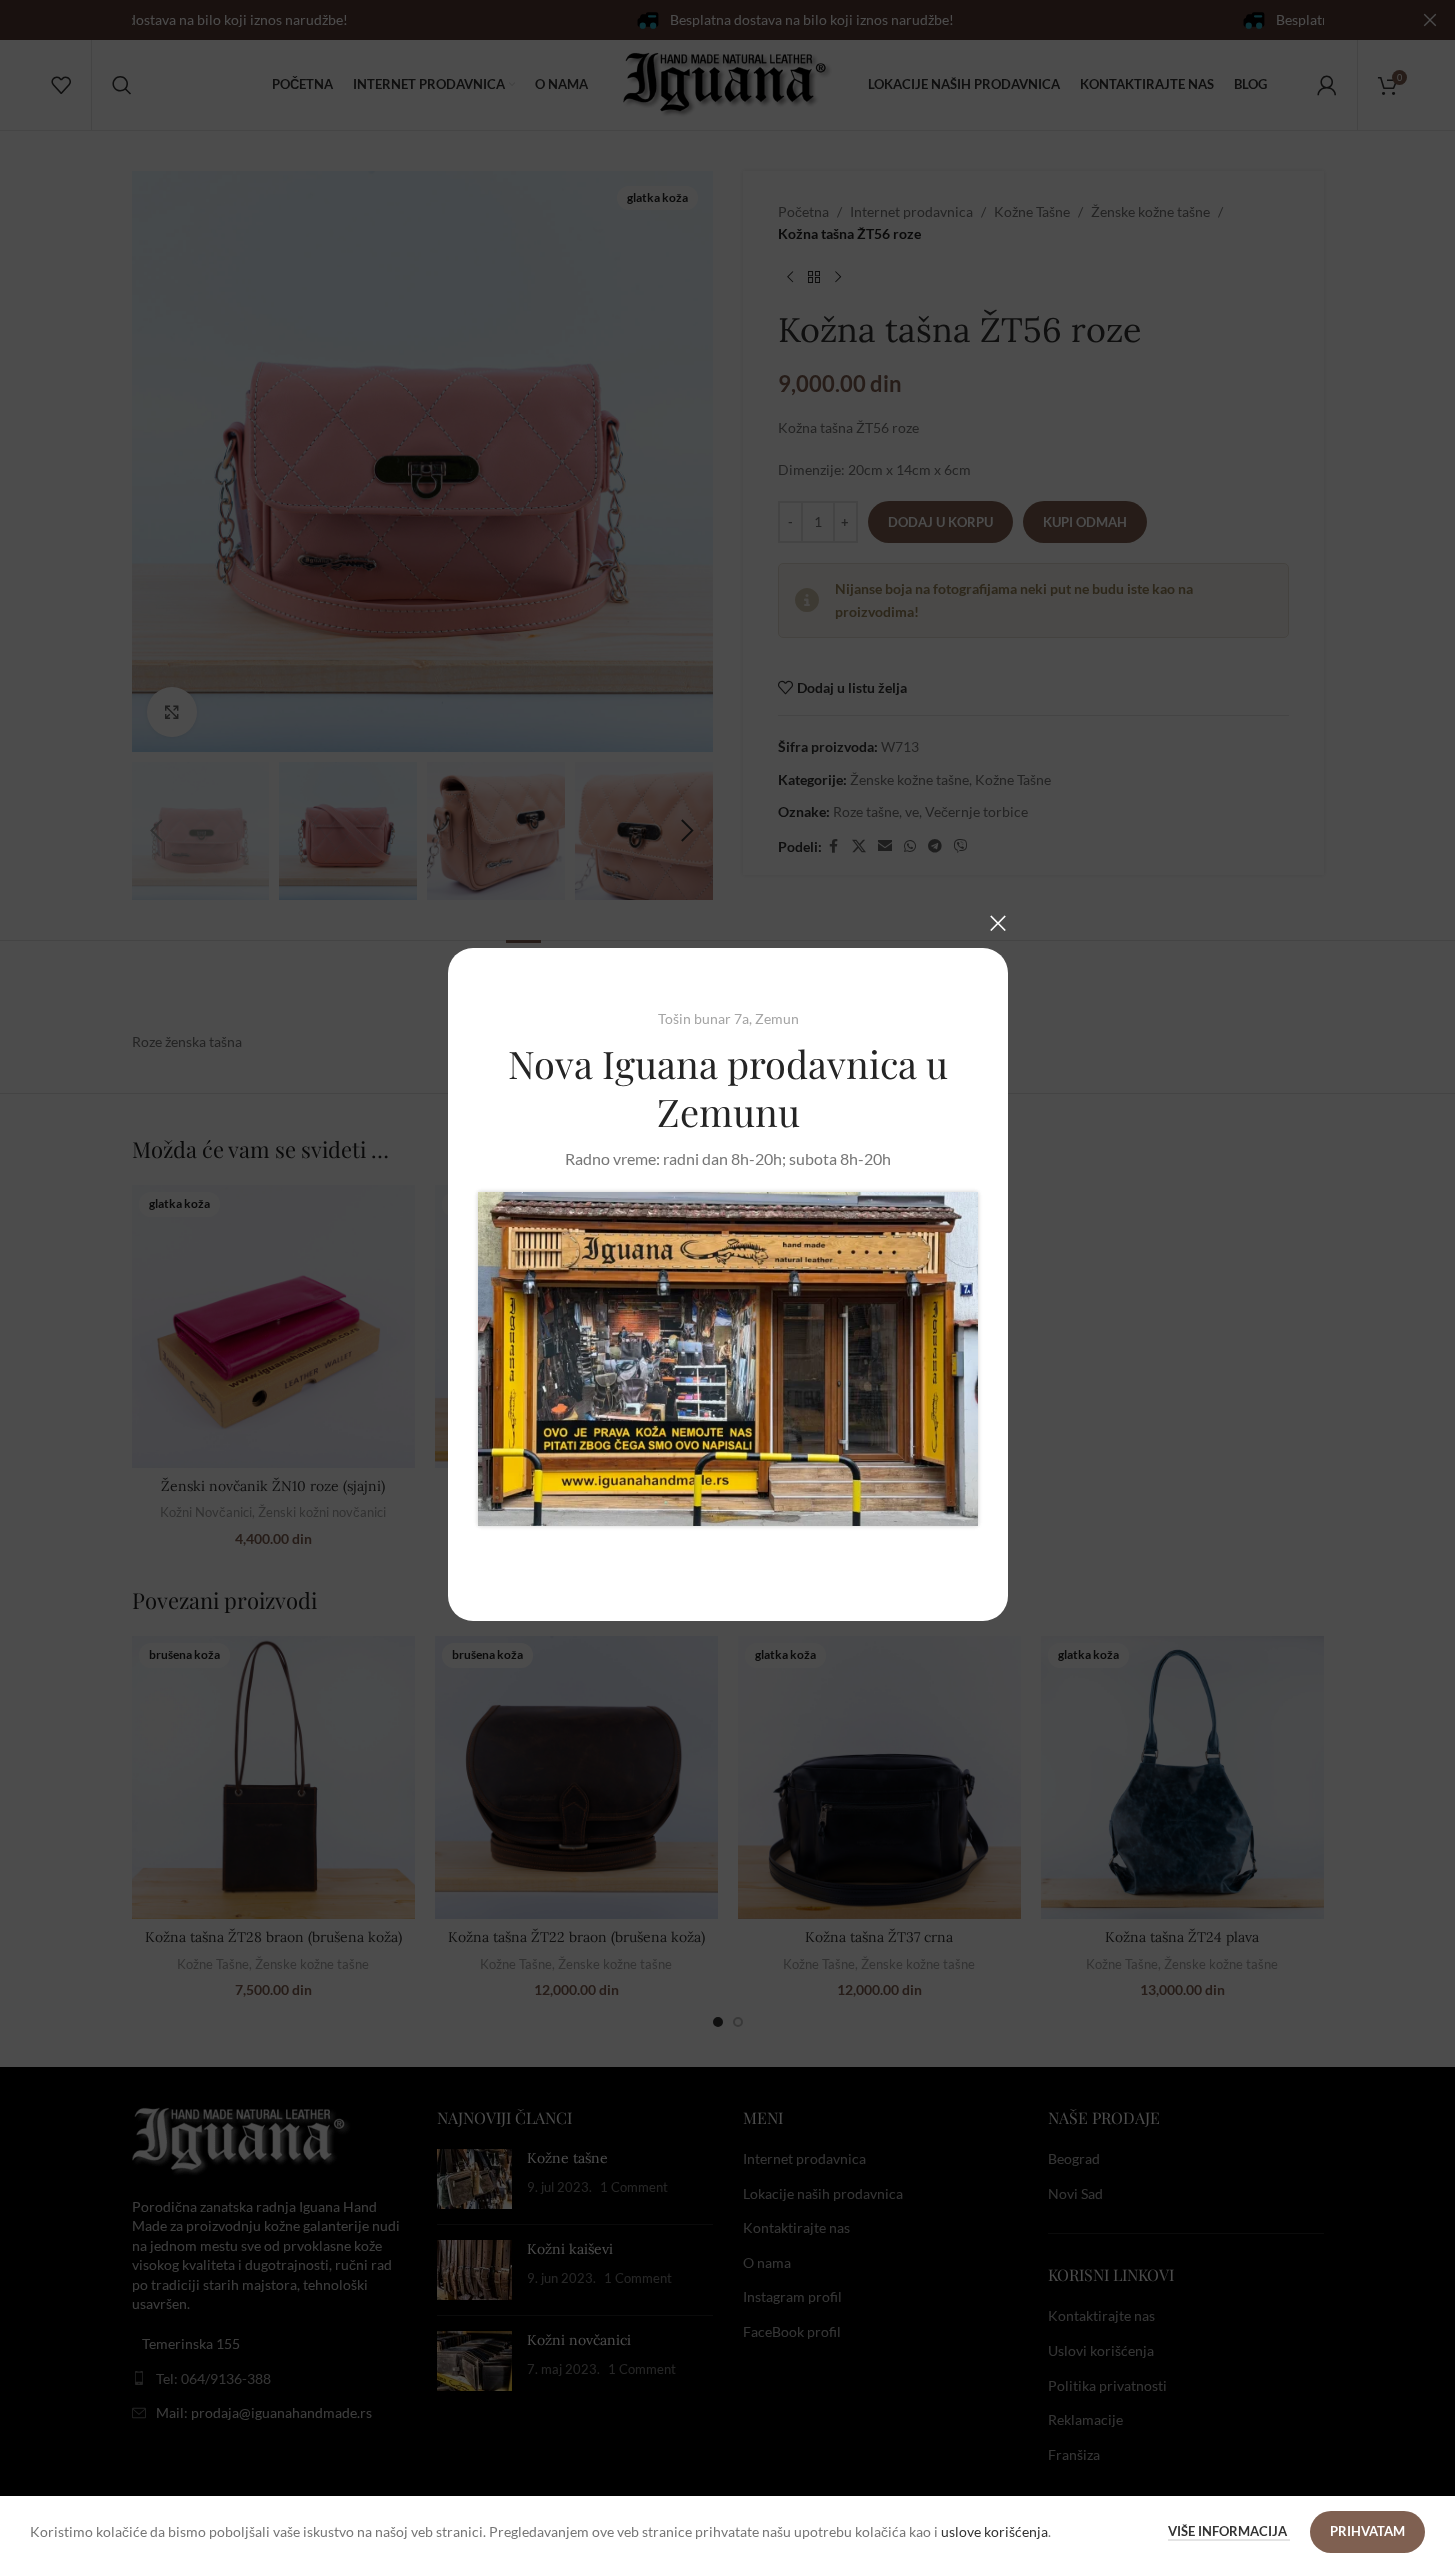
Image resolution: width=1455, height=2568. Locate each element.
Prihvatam (1367, 2531)
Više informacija (1229, 2531)
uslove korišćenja (994, 2531)
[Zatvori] (998, 923)
